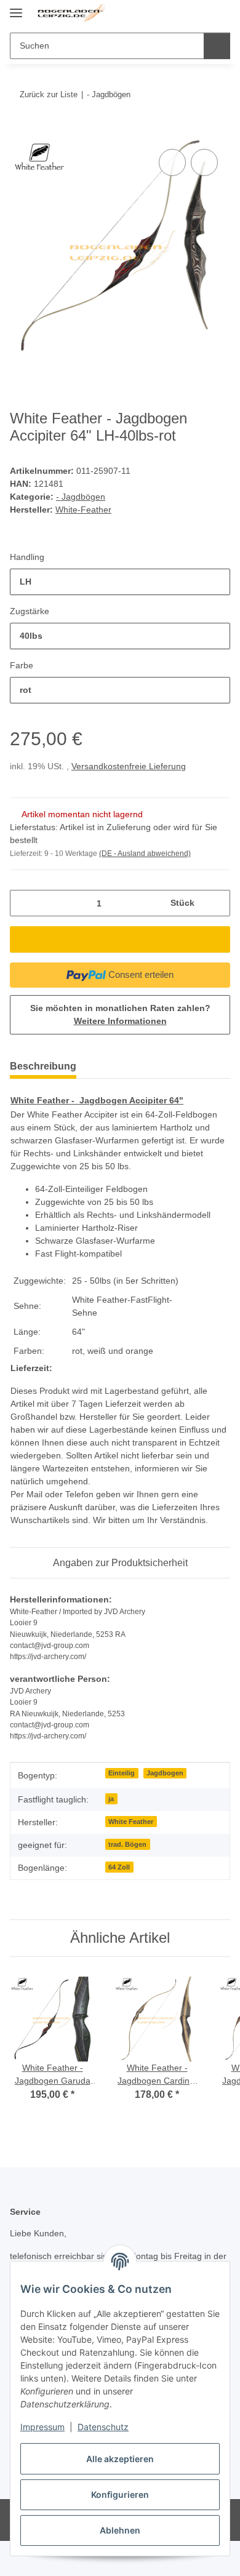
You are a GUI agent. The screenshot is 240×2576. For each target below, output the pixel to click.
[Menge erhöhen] (216, 903)
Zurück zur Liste (49, 94)
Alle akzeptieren (120, 2459)
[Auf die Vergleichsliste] (172, 162)
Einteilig (122, 1773)
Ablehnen (120, 2530)
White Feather (131, 1822)
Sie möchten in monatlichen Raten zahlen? (120, 1014)
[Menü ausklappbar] (16, 8)
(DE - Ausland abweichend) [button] (145, 854)
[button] (182, 14)
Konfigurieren (120, 2494)
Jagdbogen (165, 1773)
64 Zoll (119, 1867)
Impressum (42, 2427)
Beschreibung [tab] (43, 1066)
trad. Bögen (127, 1844)
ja (111, 1799)
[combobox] (120, 582)
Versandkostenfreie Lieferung (129, 766)
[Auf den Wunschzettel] (204, 162)
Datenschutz (103, 2427)
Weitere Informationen (120, 1021)
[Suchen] (217, 46)
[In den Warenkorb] (20, 132)
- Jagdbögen (81, 497)
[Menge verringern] (24, 903)
